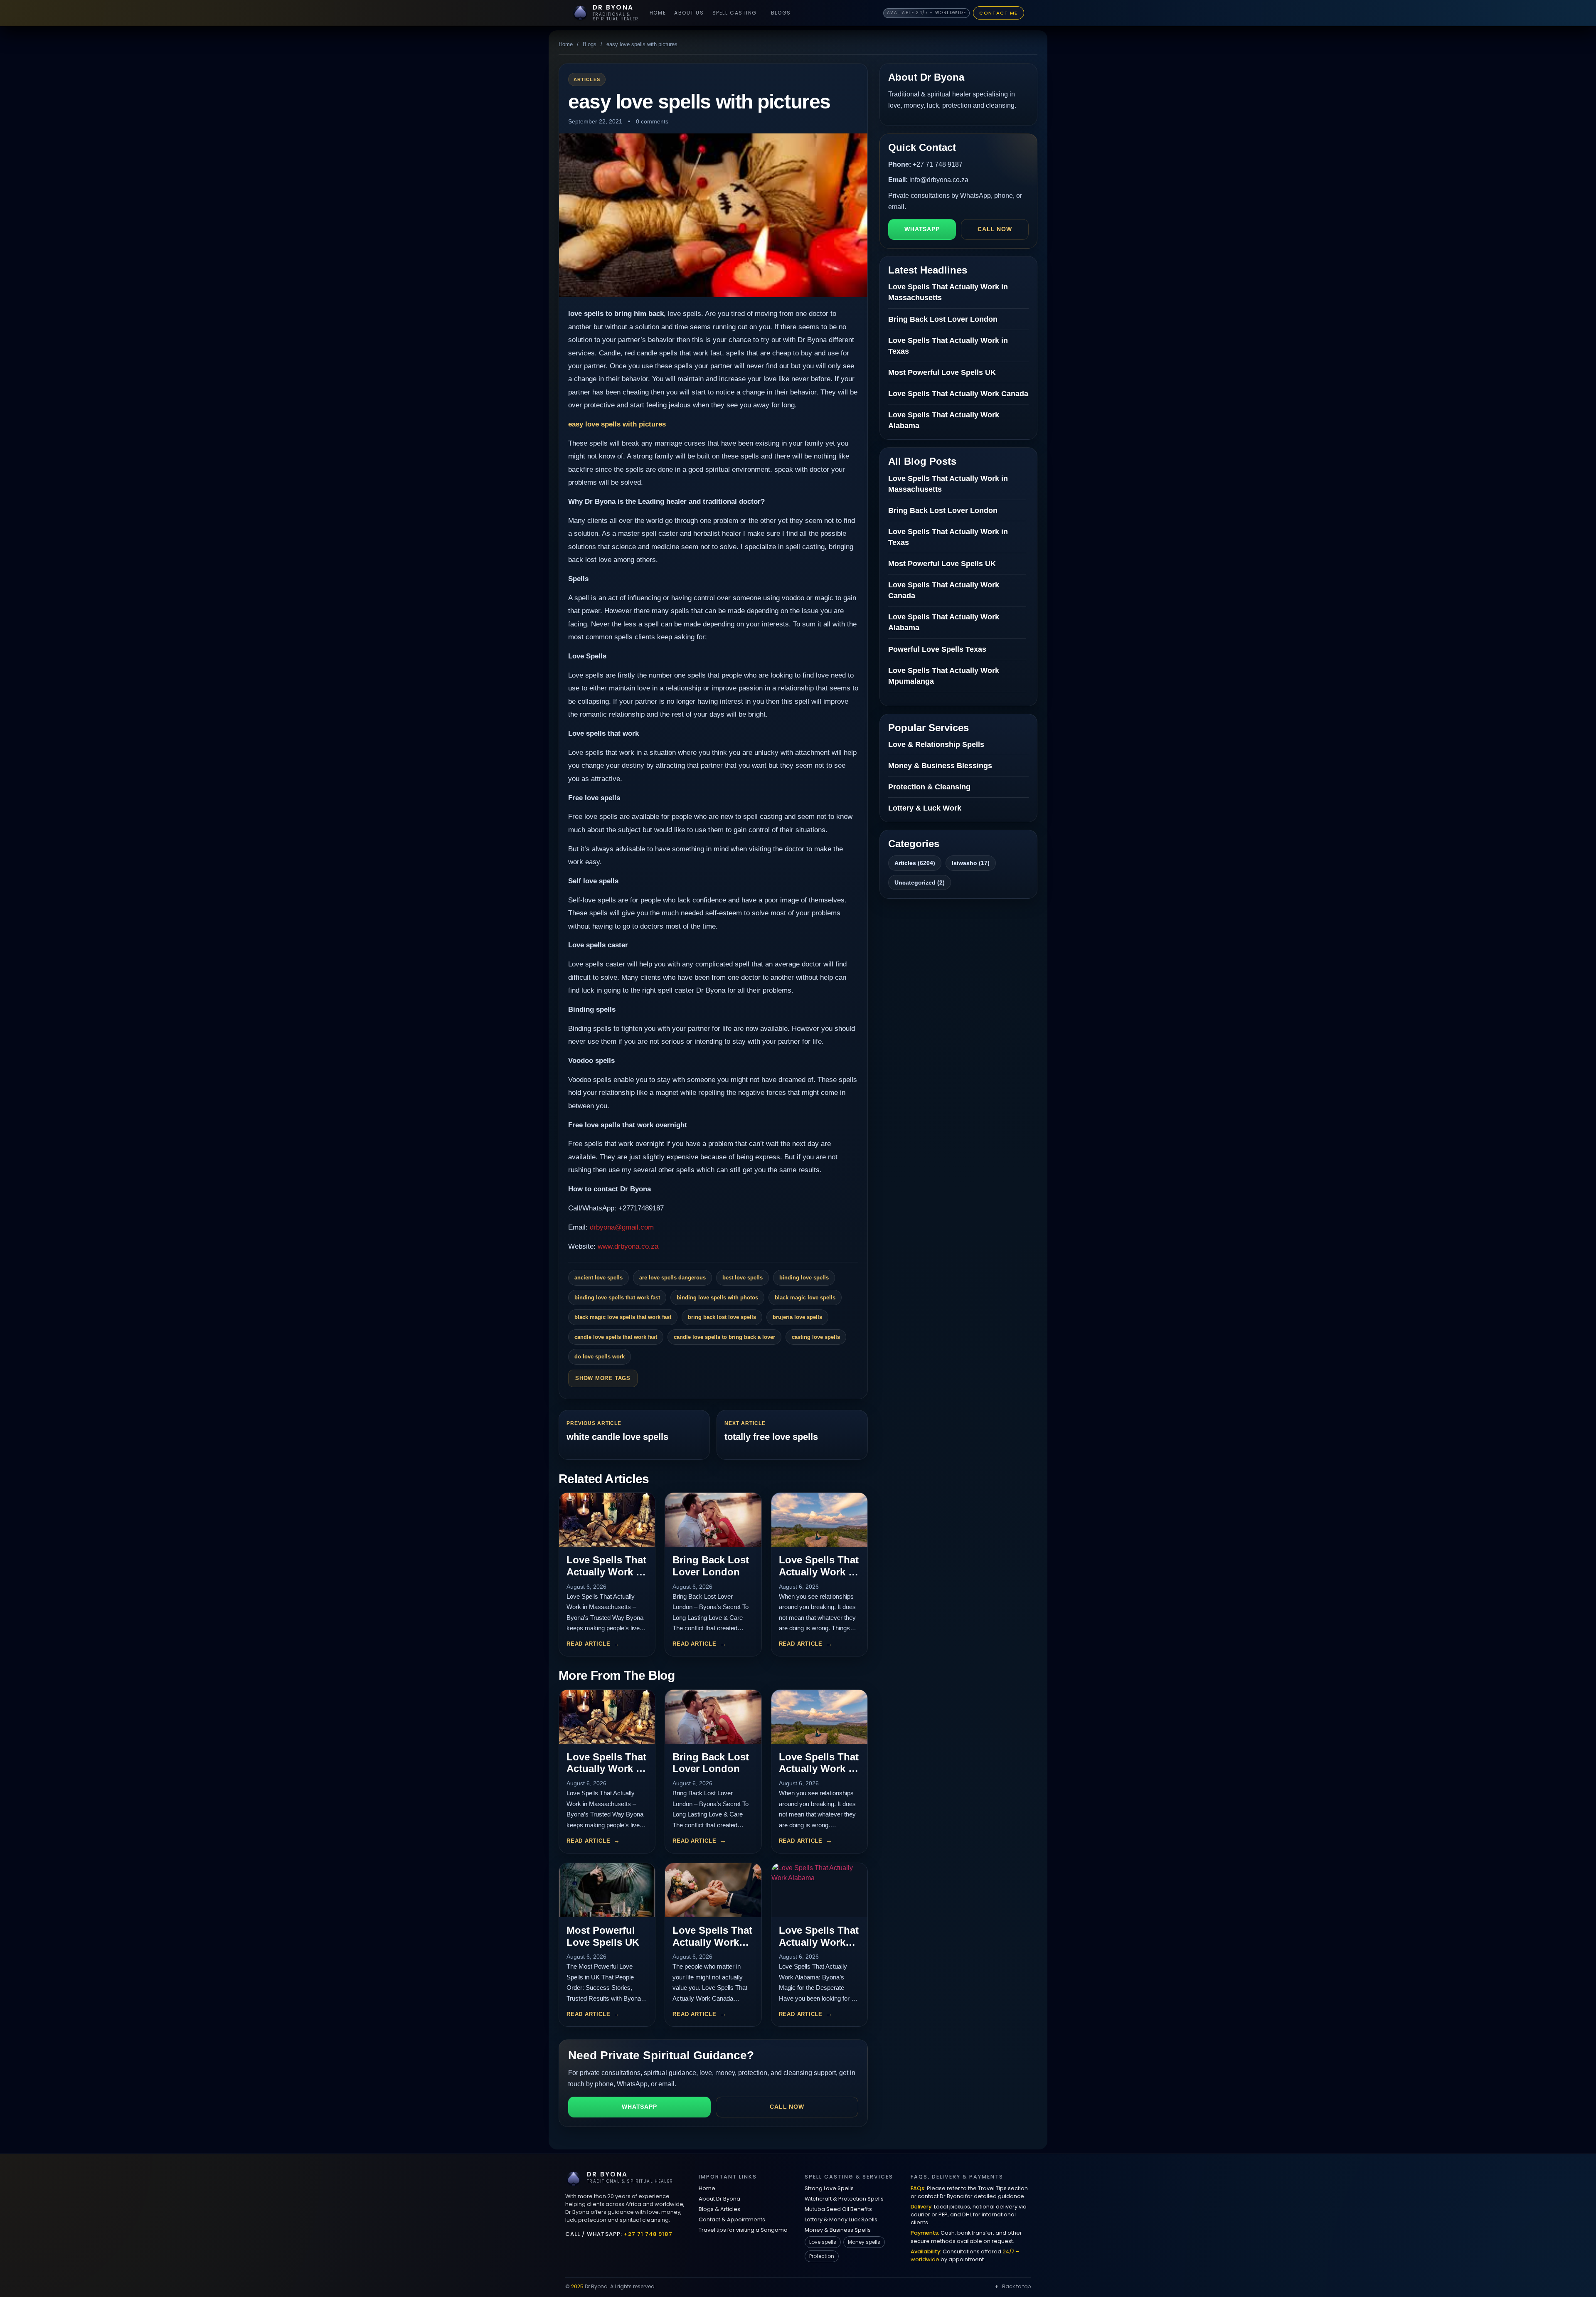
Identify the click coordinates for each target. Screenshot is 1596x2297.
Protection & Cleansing (929, 787)
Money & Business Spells (838, 2230)
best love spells (743, 1278)
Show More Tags (603, 1378)
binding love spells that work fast (617, 1298)
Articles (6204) (915, 863)
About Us (689, 13)
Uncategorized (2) (920, 882)
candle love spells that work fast (616, 1337)
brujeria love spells (797, 1317)
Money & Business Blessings (940, 766)
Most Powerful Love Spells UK (603, 1936)
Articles (587, 79)
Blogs (781, 13)
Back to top (1016, 2286)
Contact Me (999, 13)
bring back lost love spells (722, 1317)
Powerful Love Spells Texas (937, 649)
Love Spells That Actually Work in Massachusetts (606, 1572)
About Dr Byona (719, 2199)
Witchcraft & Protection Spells (844, 2199)
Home (658, 13)
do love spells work (600, 1357)
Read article (588, 1644)
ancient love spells (598, 1278)
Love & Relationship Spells (936, 744)
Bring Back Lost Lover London (711, 1566)
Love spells (823, 2242)
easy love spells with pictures (617, 424)
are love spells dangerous (672, 1278)
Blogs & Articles (719, 2209)
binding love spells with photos (717, 1298)
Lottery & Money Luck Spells (841, 2219)
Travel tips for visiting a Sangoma (743, 2230)
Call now (787, 2107)
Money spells (864, 2242)
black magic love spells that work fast (623, 1317)
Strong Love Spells (829, 2188)
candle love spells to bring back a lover (724, 1337)
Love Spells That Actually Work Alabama (819, 1942)
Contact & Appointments (732, 2219)
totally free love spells (771, 1437)
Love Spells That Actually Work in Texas (819, 1572)
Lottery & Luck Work (925, 808)
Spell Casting (735, 13)
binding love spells (804, 1278)
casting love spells (816, 1337)
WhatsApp (639, 2107)
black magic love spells (805, 1298)
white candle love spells (617, 1437)
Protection (822, 2256)
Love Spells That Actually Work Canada (712, 1942)
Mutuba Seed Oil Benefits (838, 2209)
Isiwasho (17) (971, 863)
